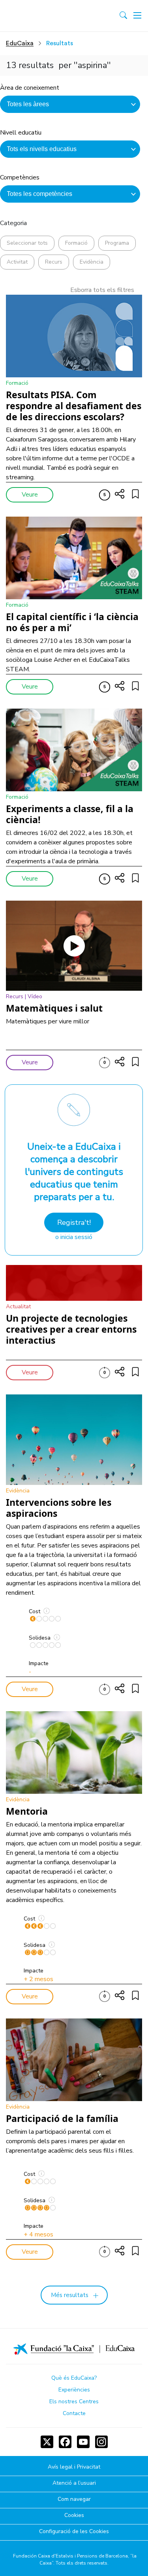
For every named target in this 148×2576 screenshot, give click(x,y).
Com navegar (74, 2499)
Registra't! (74, 1222)
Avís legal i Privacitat (74, 2467)
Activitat (17, 262)
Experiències (74, 2390)
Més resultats (70, 2295)
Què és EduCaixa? (74, 2378)
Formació (76, 243)
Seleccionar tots (27, 243)
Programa (117, 243)
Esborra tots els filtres (102, 290)
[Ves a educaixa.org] (40, 16)
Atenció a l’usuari (74, 2483)
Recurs (54, 262)
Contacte (74, 2413)
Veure (30, 495)
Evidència (92, 262)
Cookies (74, 2516)
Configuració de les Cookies (74, 2532)
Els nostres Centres (74, 2401)
